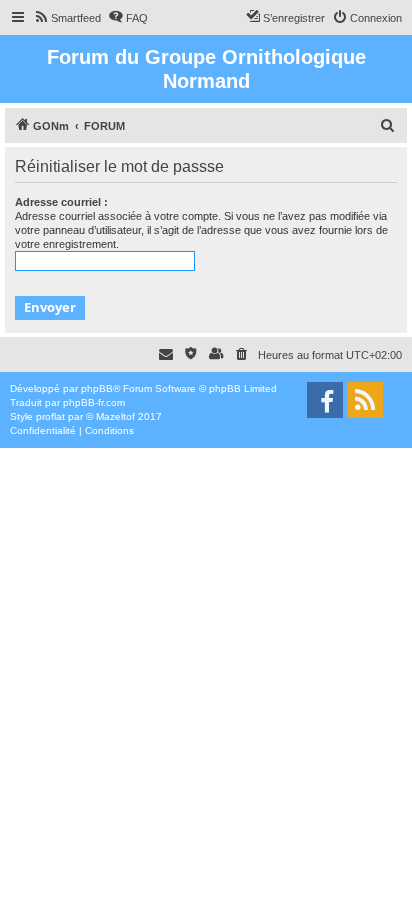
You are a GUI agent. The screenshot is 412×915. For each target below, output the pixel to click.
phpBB (97, 388)
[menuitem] (67, 18)
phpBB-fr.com (94, 402)
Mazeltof (115, 416)
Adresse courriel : (61, 202)
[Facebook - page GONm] (325, 400)
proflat (50, 416)
